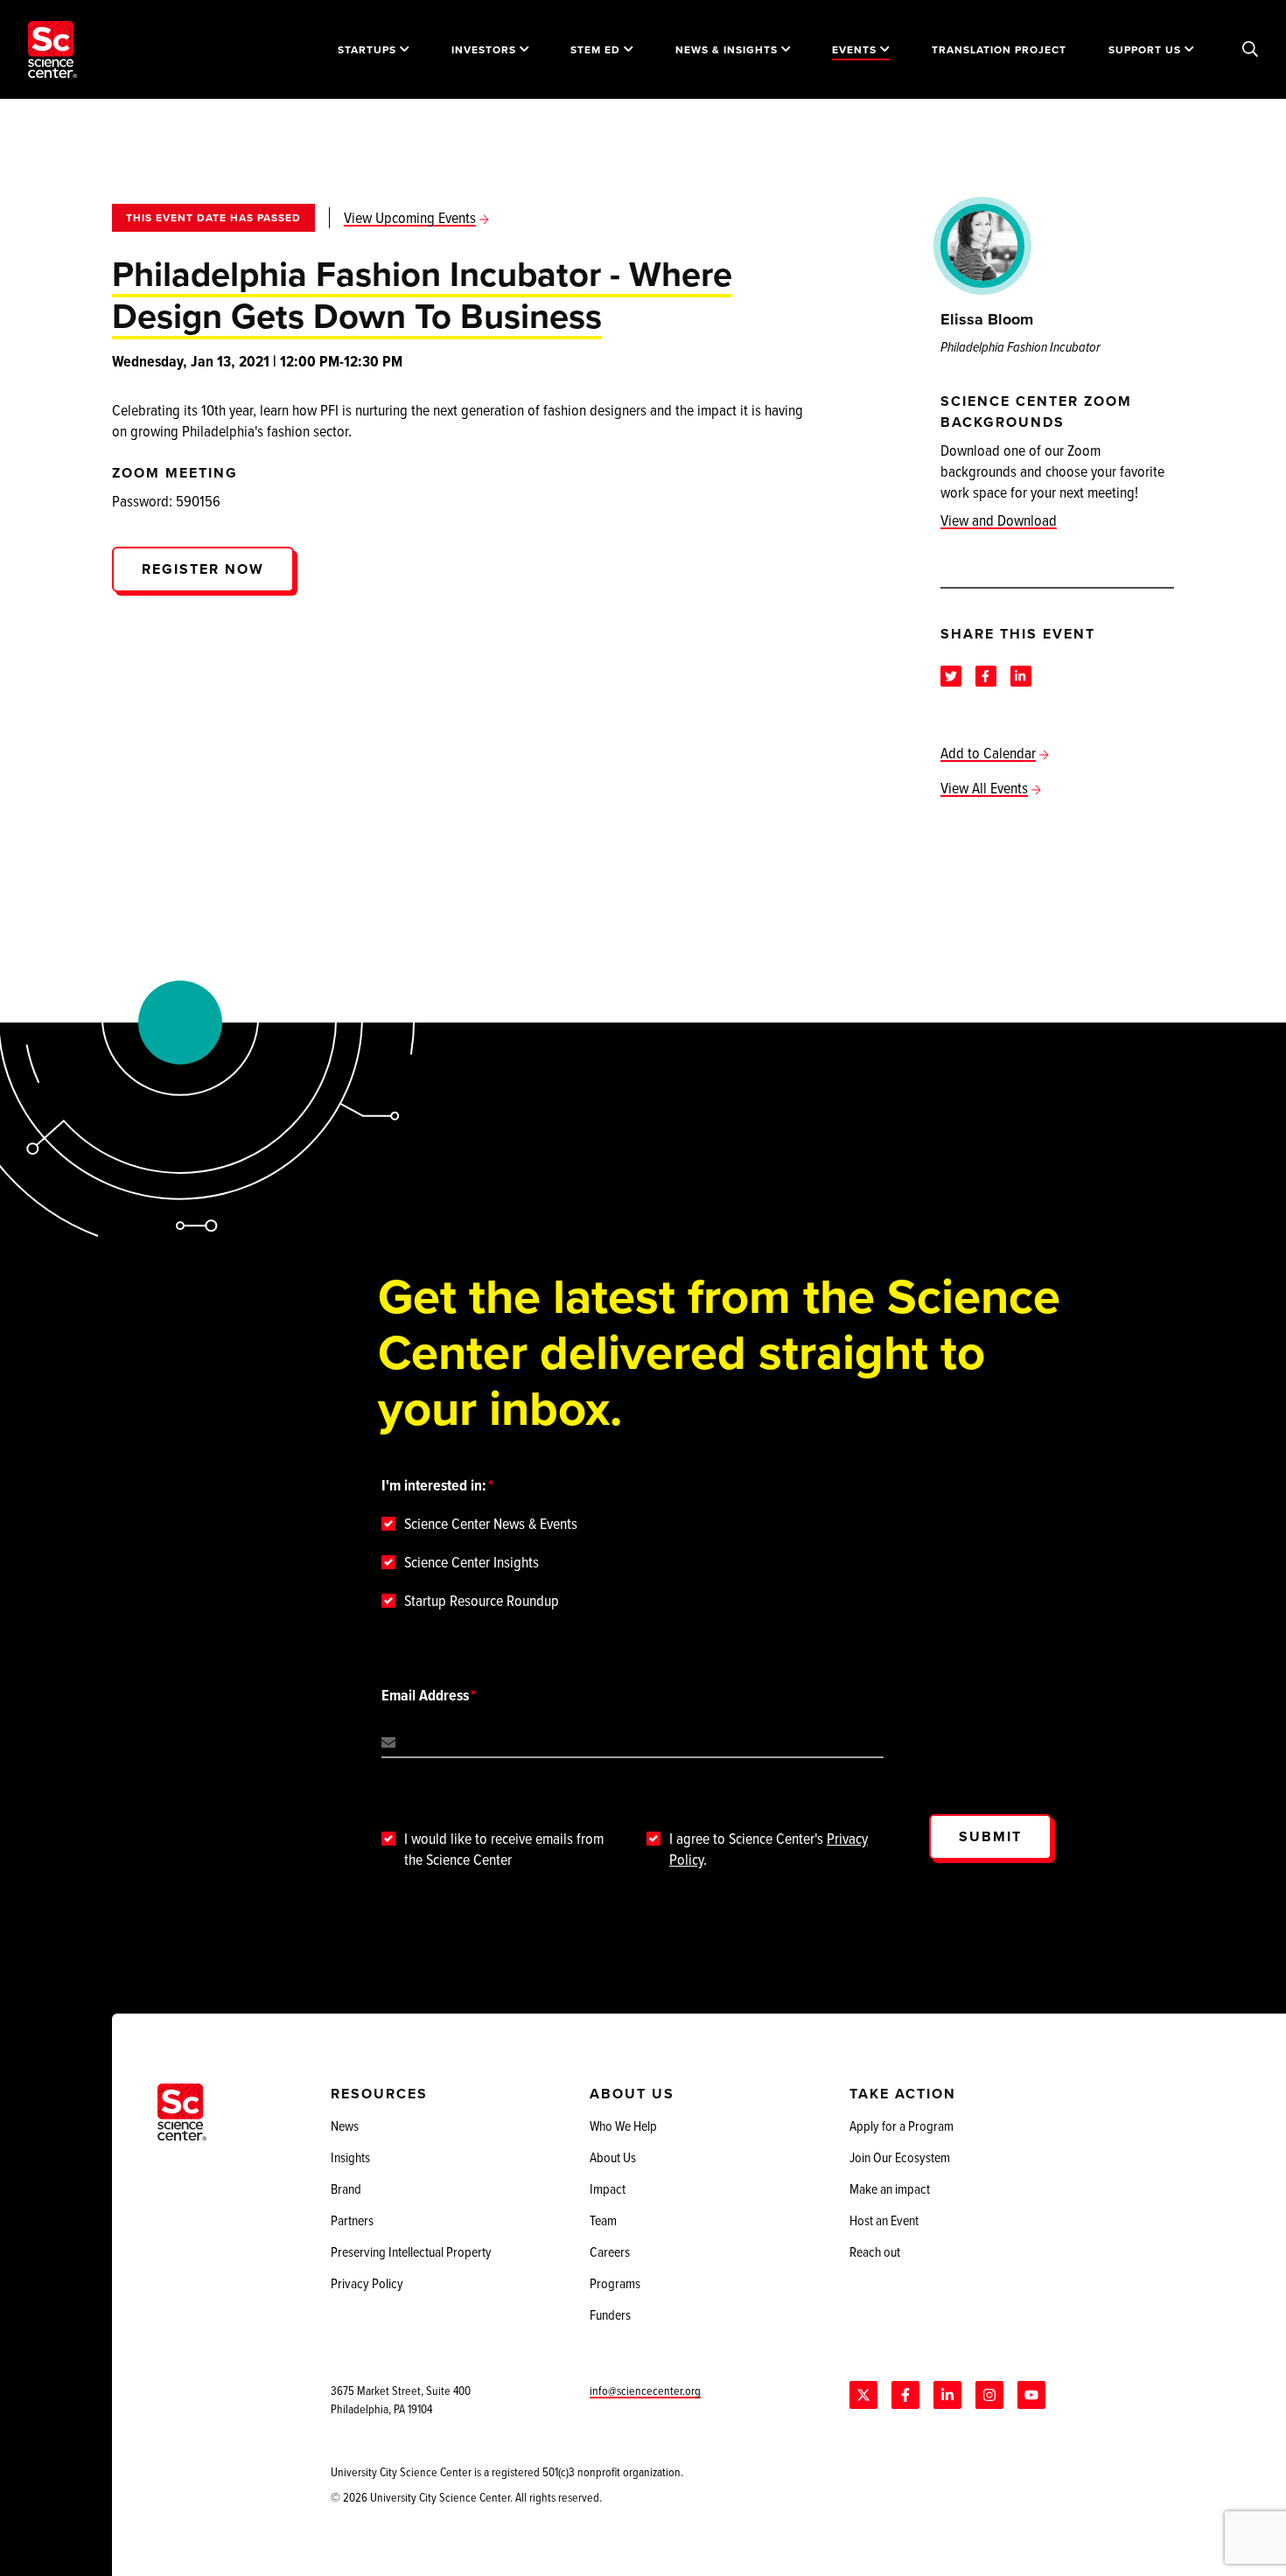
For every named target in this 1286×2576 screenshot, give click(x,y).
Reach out (875, 2251)
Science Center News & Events (491, 1524)
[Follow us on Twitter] (863, 2395)
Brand (346, 2189)
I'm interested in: (434, 1485)
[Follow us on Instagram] (989, 2395)
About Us (613, 2157)
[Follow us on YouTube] (1031, 2395)
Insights (350, 2157)
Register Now (203, 569)
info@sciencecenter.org (645, 2390)
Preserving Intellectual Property (411, 2251)
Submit (990, 1836)
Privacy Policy (367, 2283)
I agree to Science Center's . (769, 1849)
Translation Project (999, 49)
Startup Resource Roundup (482, 1601)
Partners (352, 2220)
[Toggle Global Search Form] (1250, 50)
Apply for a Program (902, 2126)
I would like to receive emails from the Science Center (504, 1849)
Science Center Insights (472, 1562)
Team (603, 2220)
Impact (608, 2189)
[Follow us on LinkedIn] (947, 2395)
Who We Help (623, 2126)
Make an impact (890, 2189)
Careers (610, 2251)
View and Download (999, 520)
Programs (615, 2283)
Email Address (425, 1695)
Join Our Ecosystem (900, 2157)
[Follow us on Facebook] (905, 2395)
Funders (610, 2314)
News (345, 2126)
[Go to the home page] (52, 49)
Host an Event (884, 2220)
